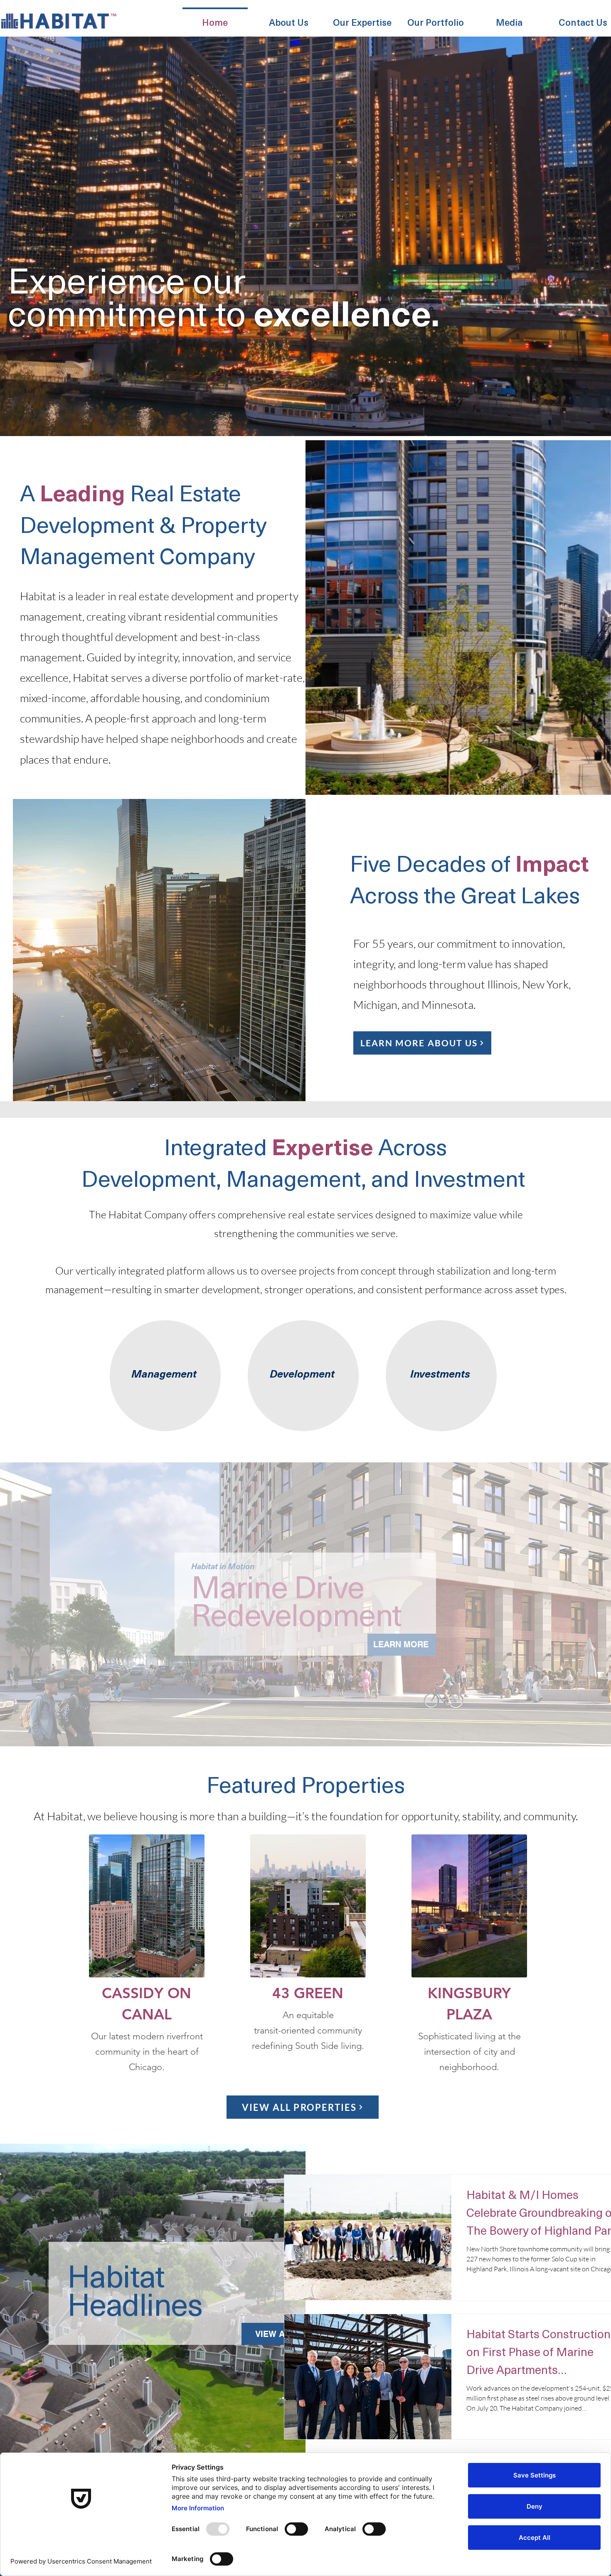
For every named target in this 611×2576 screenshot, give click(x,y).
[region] (164, 1376)
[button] (289, 18)
